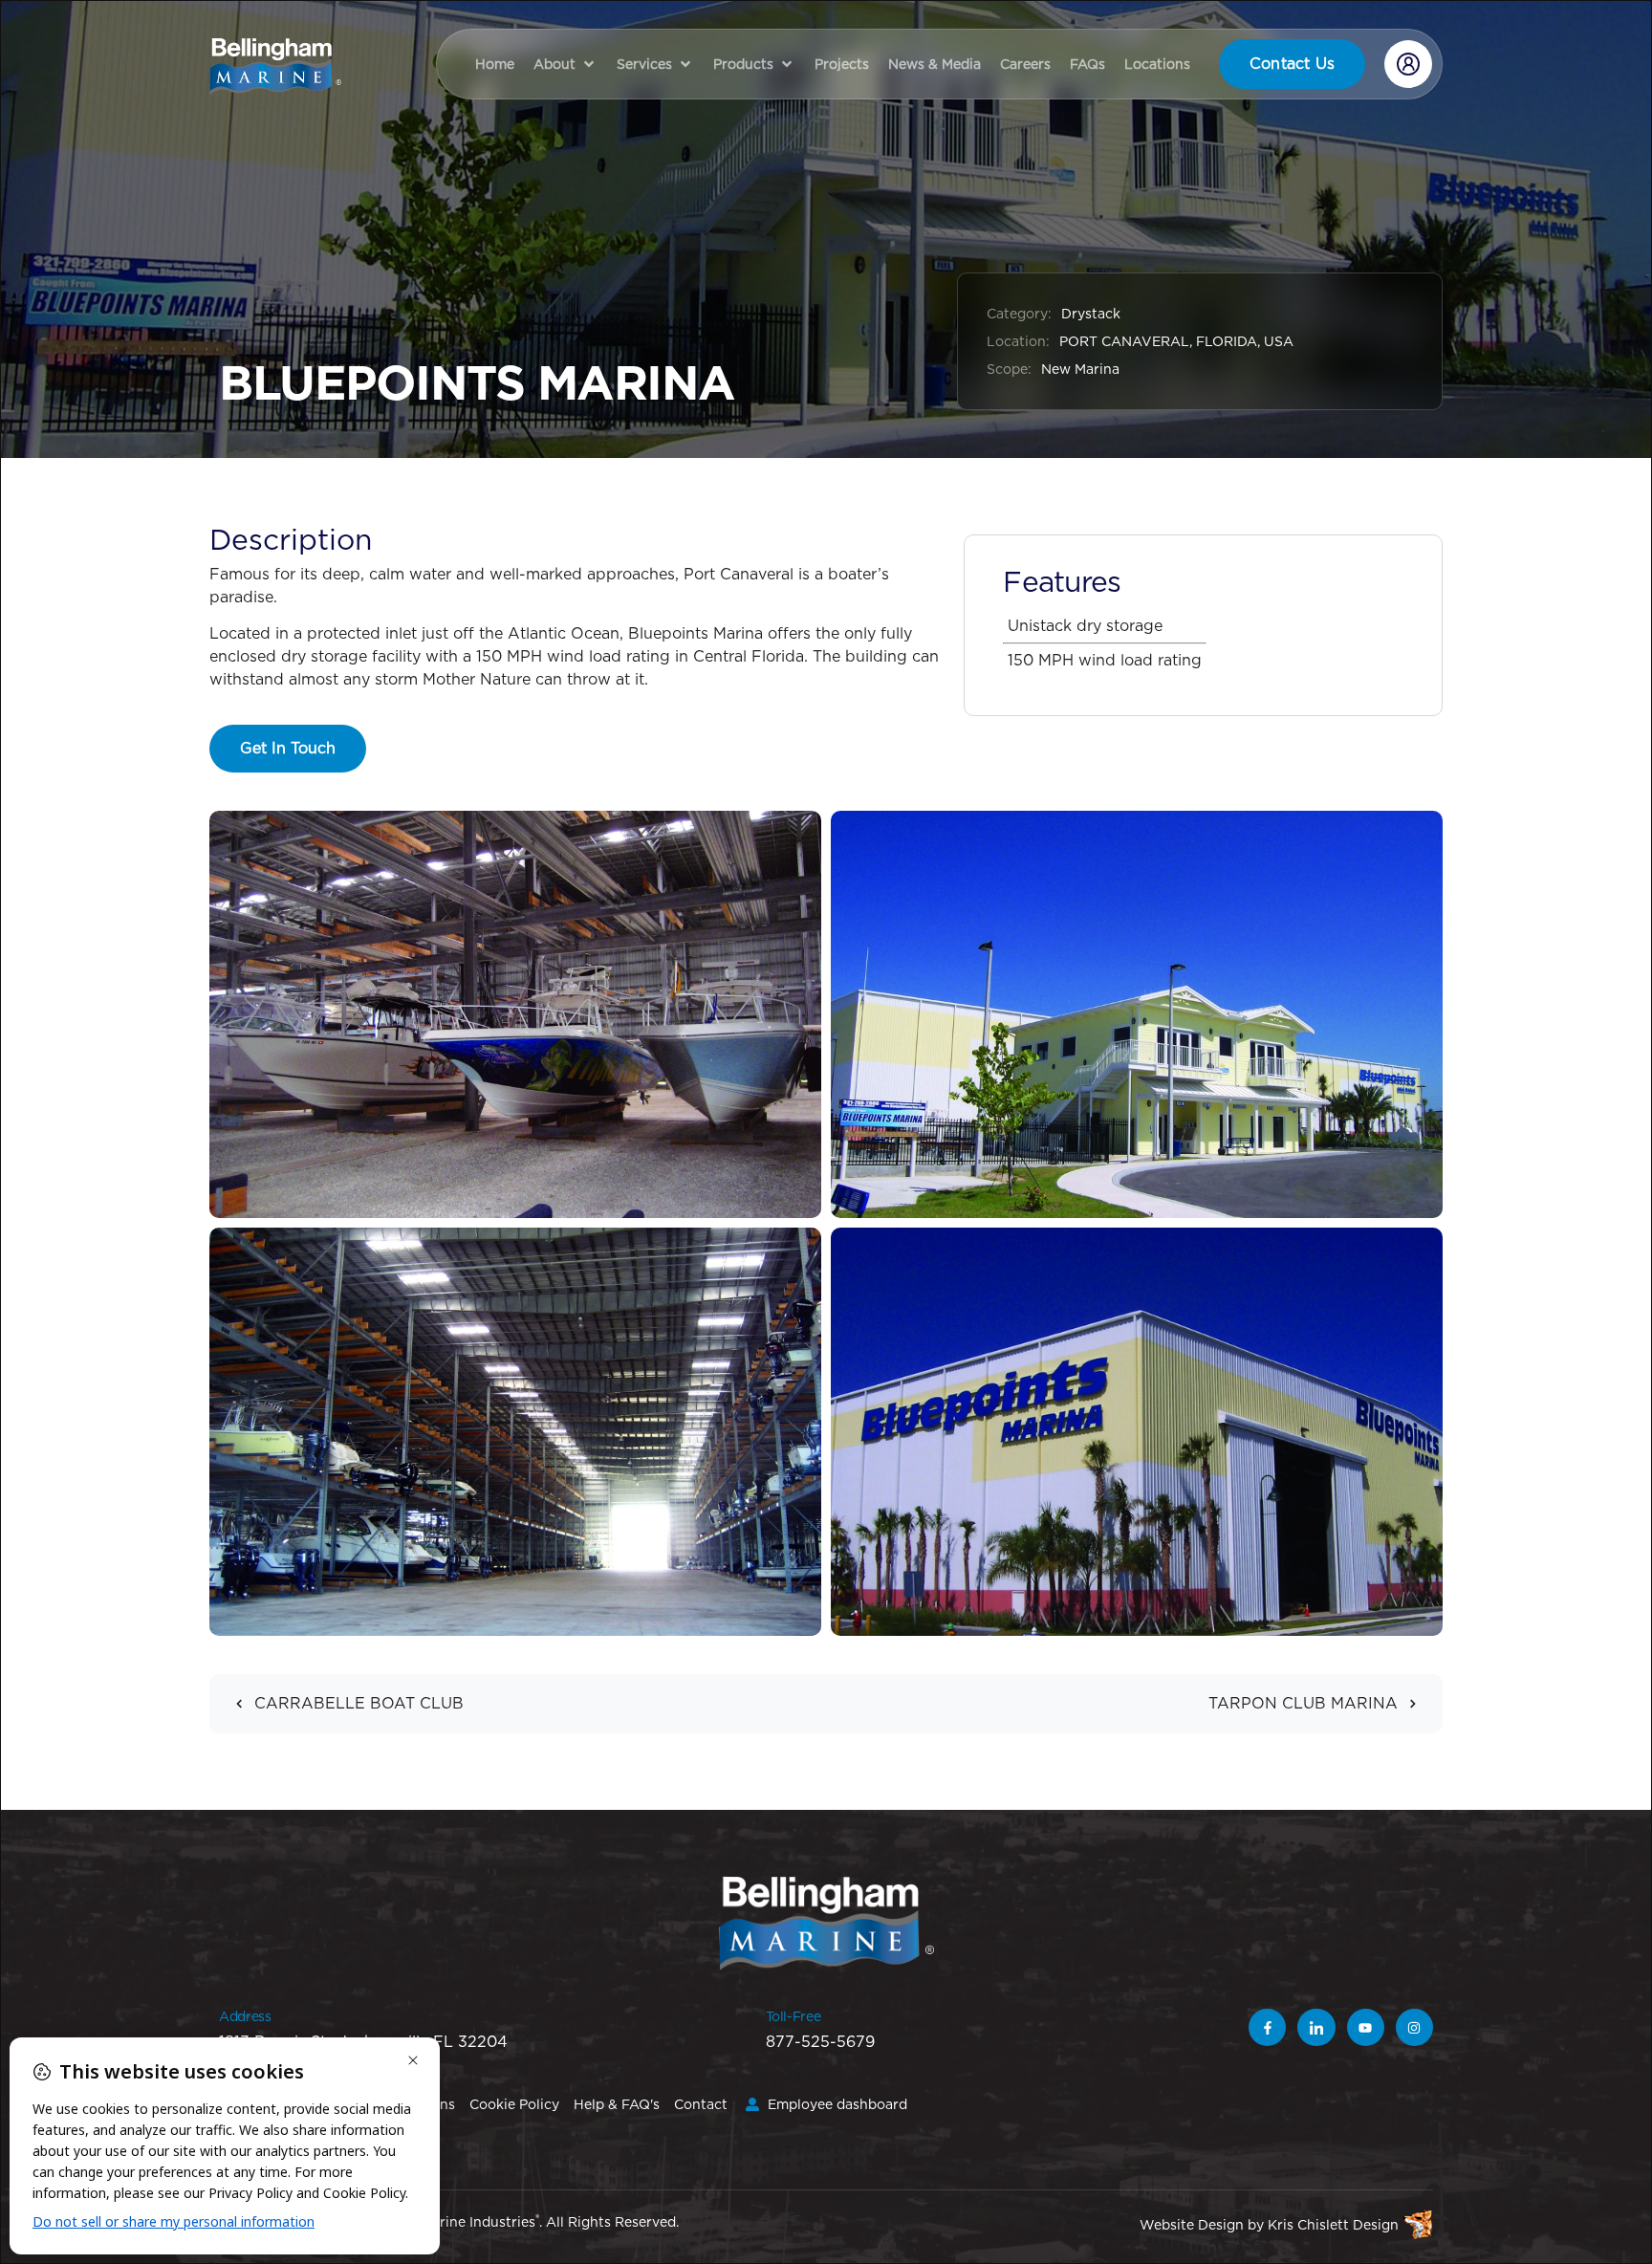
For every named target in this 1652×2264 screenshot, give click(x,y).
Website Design (1192, 2225)
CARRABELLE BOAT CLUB (359, 1703)
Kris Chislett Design (1333, 2225)
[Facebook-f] (1267, 2027)
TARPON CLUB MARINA (1303, 1703)
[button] (565, 64)
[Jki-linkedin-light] (1316, 2027)
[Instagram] (1414, 2027)
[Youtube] (1366, 2027)
